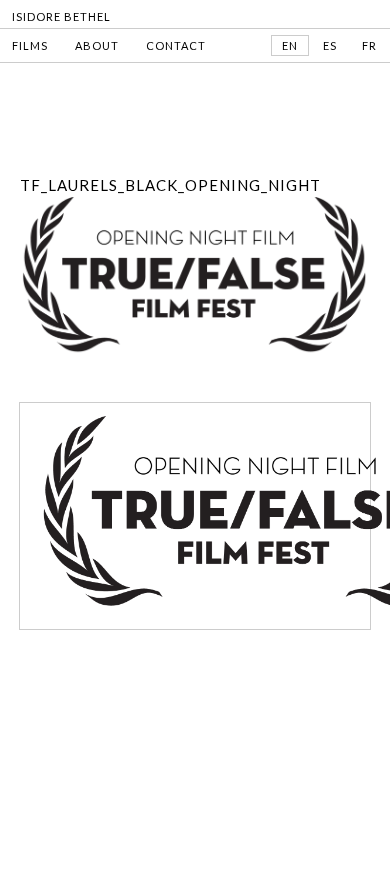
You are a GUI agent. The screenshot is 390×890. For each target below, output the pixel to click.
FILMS (30, 45)
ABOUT (97, 45)
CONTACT (176, 45)
